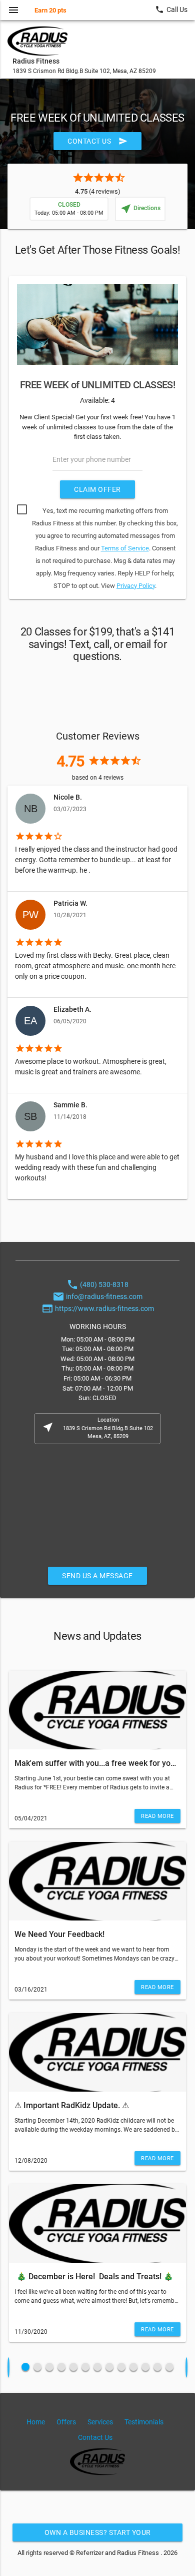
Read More (157, 1816)
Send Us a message (97, 1576)
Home (36, 2422)
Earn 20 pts (50, 10)
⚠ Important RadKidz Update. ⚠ (72, 2105)
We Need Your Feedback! (59, 1934)
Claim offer (97, 489)
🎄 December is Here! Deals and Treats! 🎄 (95, 2277)
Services (100, 2422)
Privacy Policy (136, 586)
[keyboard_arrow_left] (8, 2367)
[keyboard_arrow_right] (186, 2367)
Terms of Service (125, 548)
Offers (66, 2422)
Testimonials (144, 2422)
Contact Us (97, 141)
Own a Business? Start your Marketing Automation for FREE (98, 2535)
